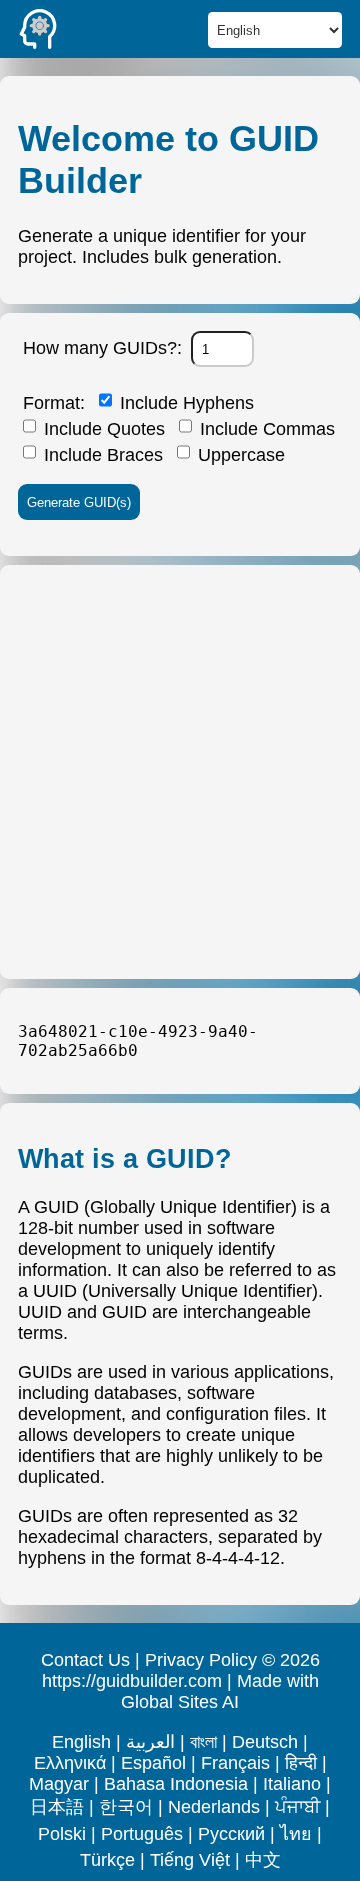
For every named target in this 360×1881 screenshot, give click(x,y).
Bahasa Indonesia (176, 1784)
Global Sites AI (180, 1702)
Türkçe (107, 1860)
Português (142, 1834)
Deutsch (265, 1742)
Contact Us (85, 1660)
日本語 (57, 1807)
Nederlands (214, 1807)
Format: (54, 403)
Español (153, 1763)
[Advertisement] (180, 772)
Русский (231, 1834)
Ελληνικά (70, 1763)
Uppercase (239, 455)
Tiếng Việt (190, 1860)
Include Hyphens (184, 403)
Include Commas (265, 429)
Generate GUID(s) (79, 502)
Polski (62, 1834)
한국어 (126, 1807)
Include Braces (101, 455)
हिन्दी (301, 1763)
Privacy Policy (201, 1660)
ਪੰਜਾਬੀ (297, 1807)
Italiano (292, 1784)
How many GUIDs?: (102, 348)
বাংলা (203, 1742)
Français (235, 1763)
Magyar (59, 1784)
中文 (263, 1860)
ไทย (296, 1834)
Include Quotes (102, 429)
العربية (150, 1742)
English (81, 1742)
